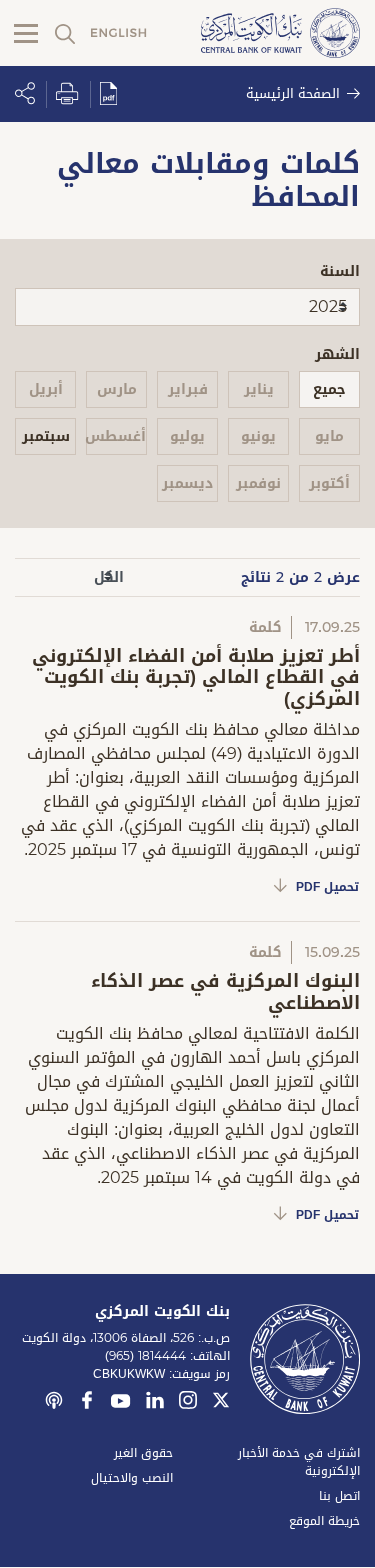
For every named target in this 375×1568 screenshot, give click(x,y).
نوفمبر (258, 483)
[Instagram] (188, 1403)
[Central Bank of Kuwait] (280, 34)
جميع (329, 389)
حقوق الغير (143, 1453)
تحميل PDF (327, 887)
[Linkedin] (155, 1403)
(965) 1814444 (145, 1356)
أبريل (46, 389)
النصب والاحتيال (132, 1478)
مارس (117, 389)
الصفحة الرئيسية (293, 93)
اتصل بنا (339, 1496)
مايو (329, 436)
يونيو (258, 436)
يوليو (187, 436)
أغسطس (116, 436)
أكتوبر (329, 483)
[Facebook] (87, 1403)
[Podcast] (54, 1403)
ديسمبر (187, 483)
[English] (119, 33)
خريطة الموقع (324, 1521)
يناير (259, 389)
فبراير (188, 389)
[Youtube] (121, 1405)
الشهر (337, 354)
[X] (221, 1403)
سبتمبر (46, 436)
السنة (340, 271)
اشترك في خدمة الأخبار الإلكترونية (299, 1462)
